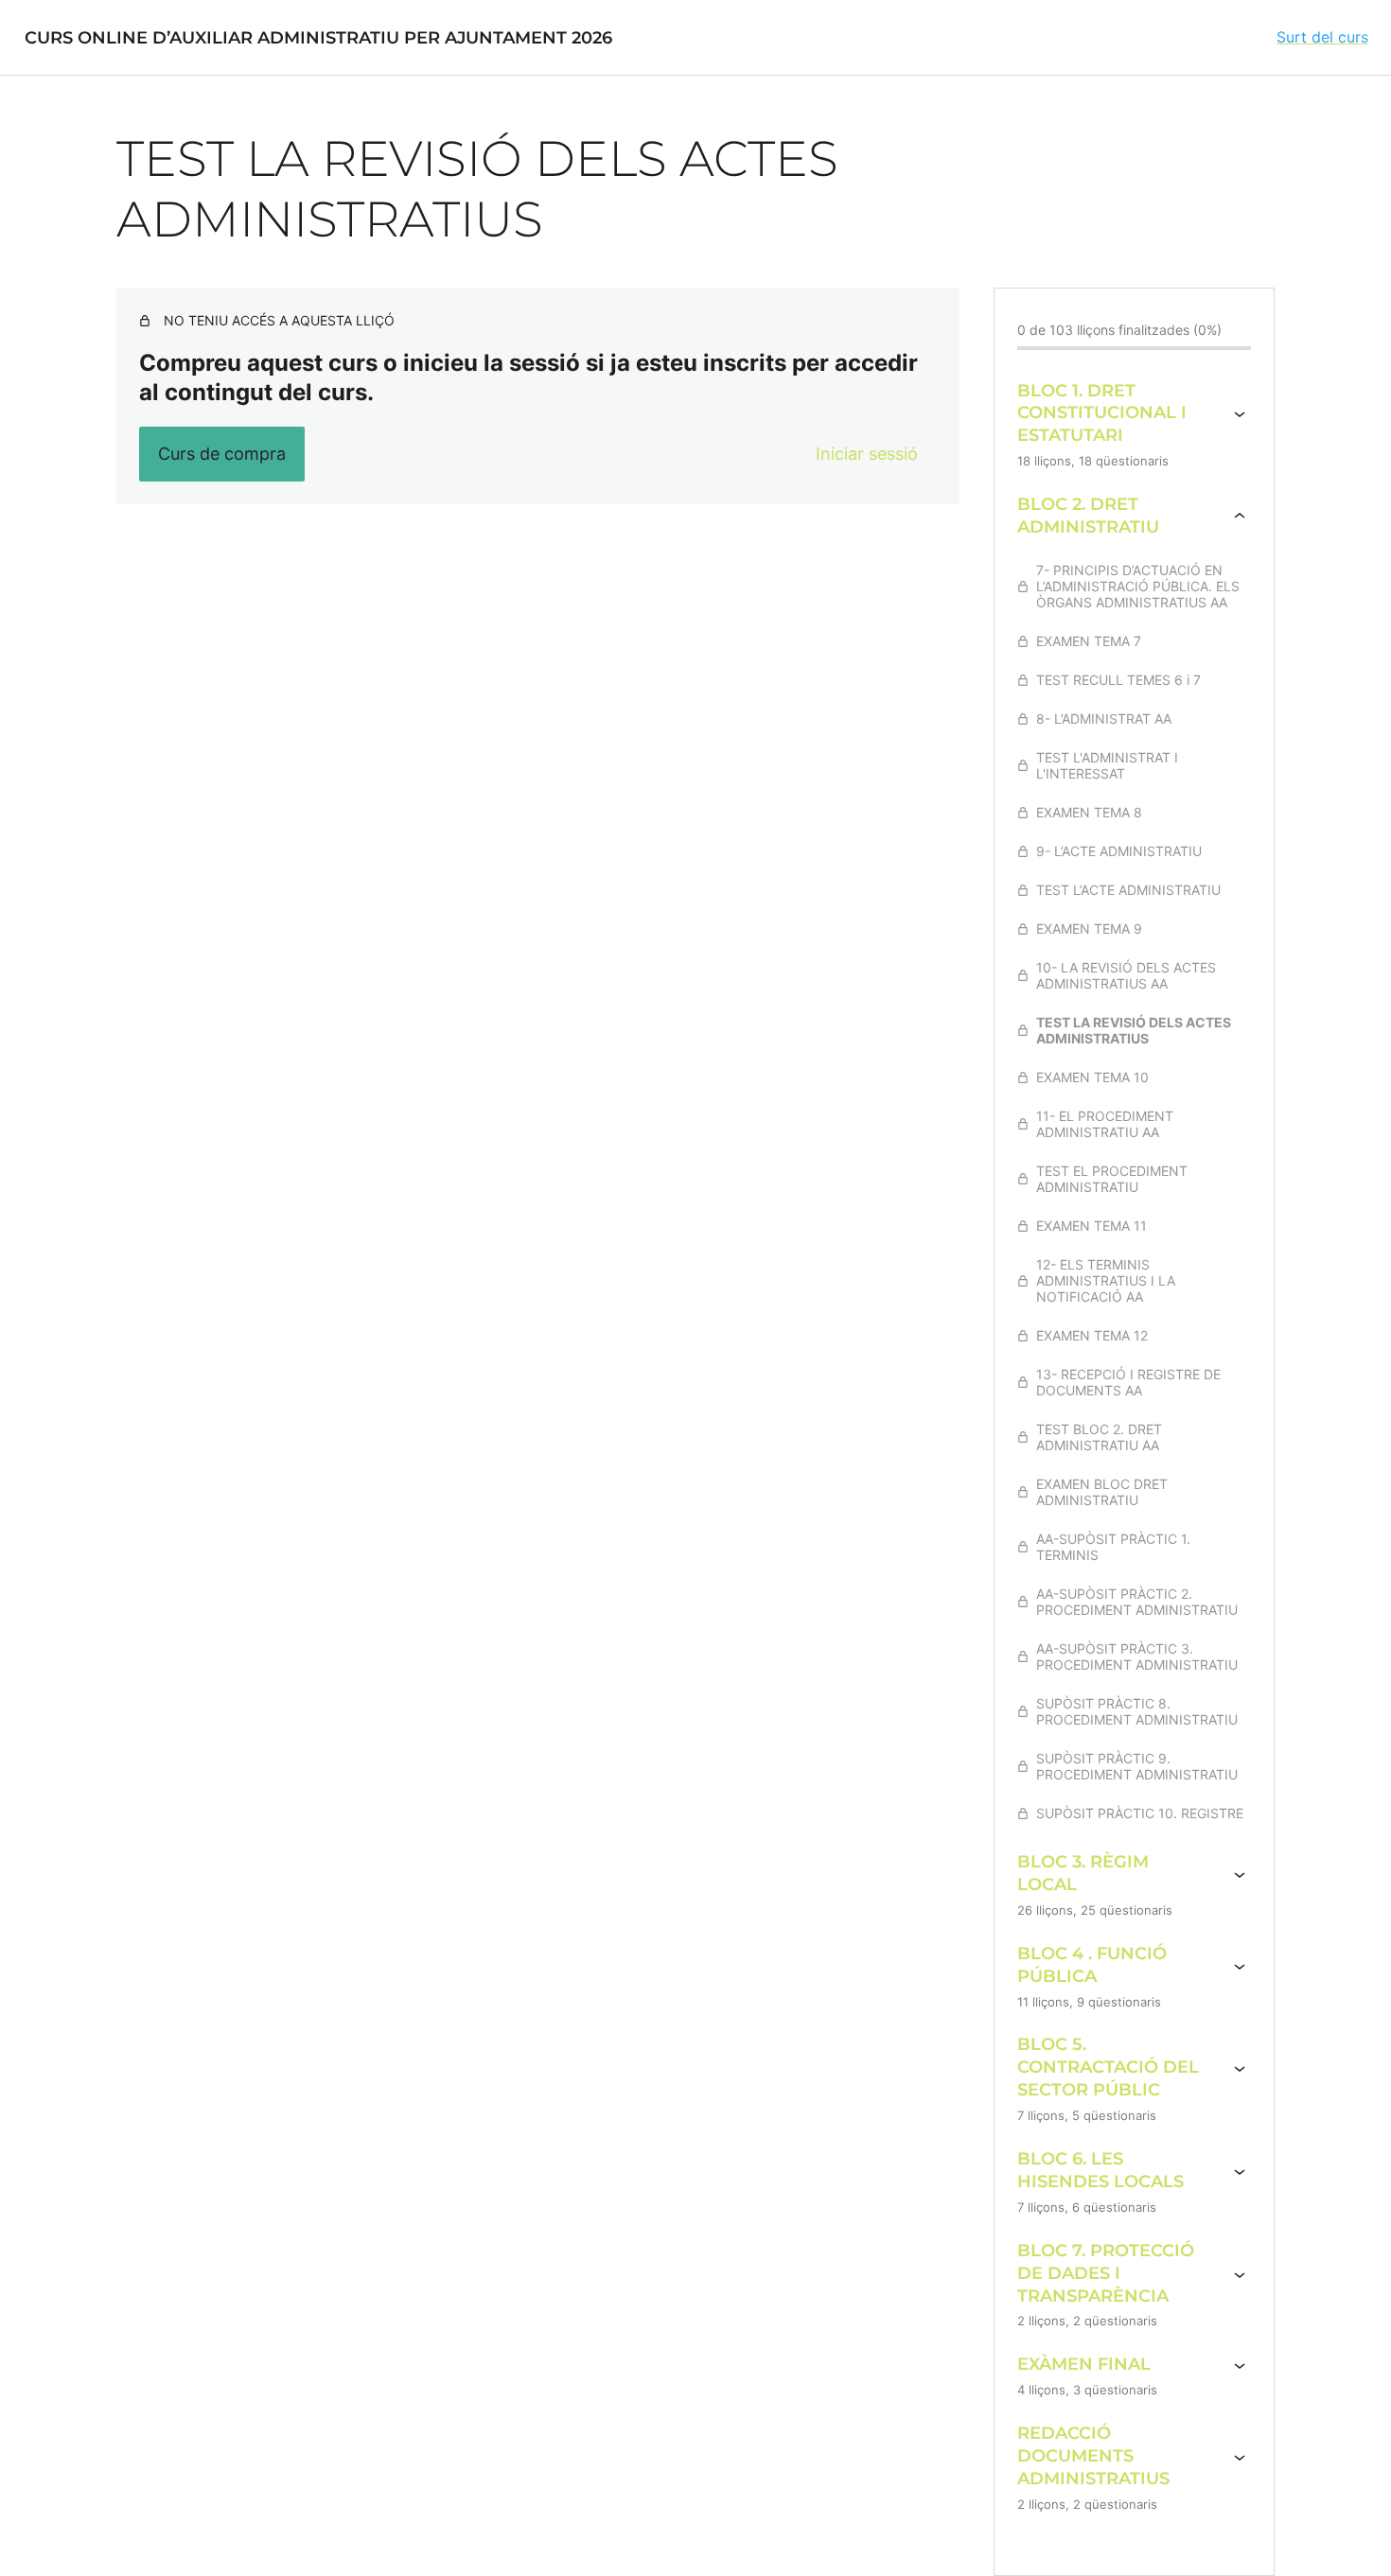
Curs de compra (222, 454)
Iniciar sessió (867, 454)
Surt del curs (1322, 37)
